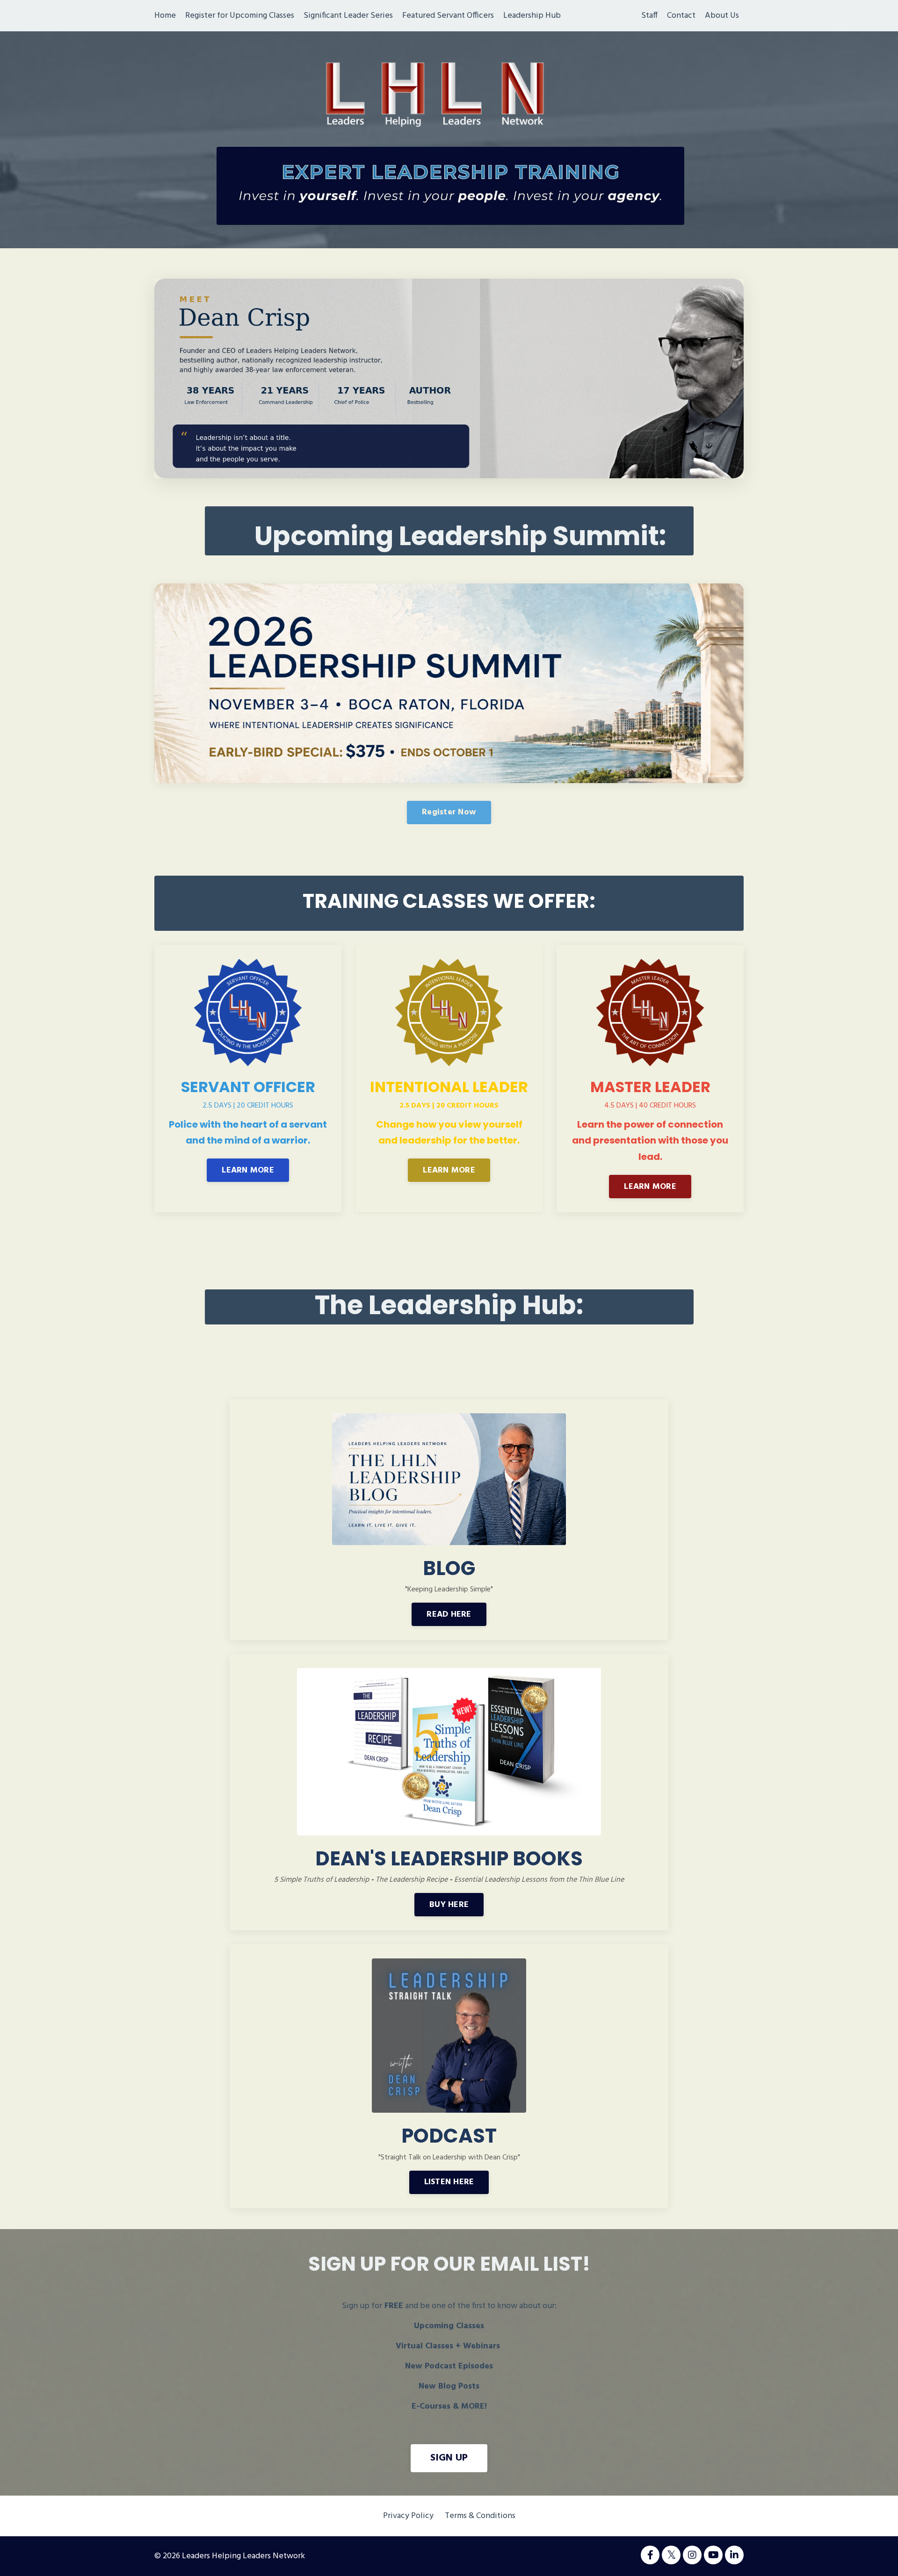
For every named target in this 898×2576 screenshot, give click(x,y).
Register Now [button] (449, 812)
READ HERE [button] (449, 1615)
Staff (649, 16)
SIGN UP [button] (449, 2458)
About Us (722, 16)
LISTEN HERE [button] (449, 2182)
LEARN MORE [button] (248, 1170)
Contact (681, 16)
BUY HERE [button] (449, 1905)
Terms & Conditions (480, 2516)
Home (165, 16)
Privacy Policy (408, 2516)
